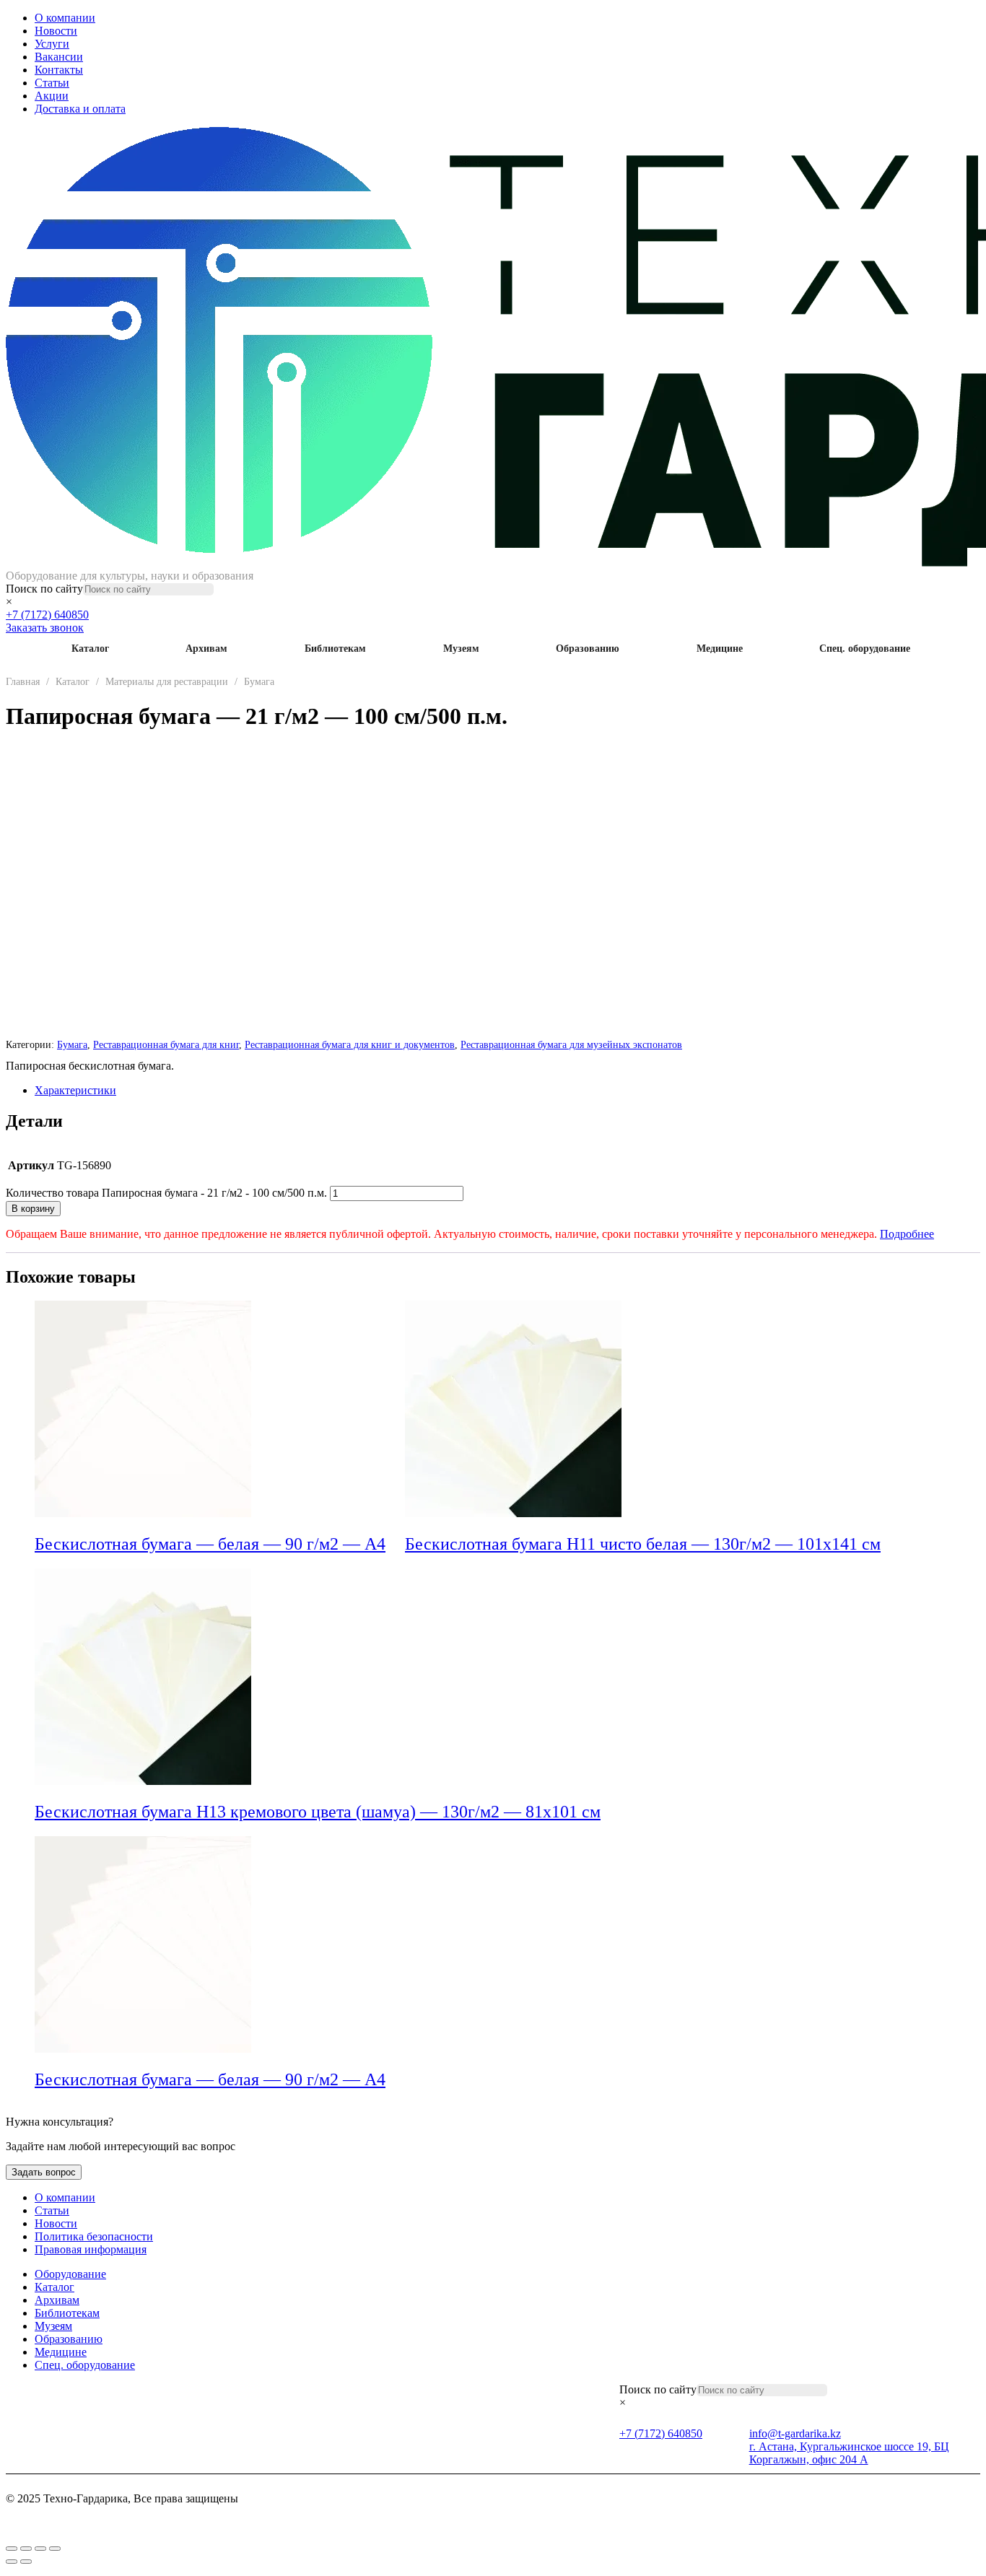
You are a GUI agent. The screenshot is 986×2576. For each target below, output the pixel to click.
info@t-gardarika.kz (795, 2433)
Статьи (52, 83)
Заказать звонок (45, 628)
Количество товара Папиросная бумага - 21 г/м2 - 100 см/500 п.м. (166, 1193)
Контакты (59, 70)
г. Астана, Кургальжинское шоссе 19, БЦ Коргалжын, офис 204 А (849, 2453)
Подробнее (907, 1234)
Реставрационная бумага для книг (166, 1044)
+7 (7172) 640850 (47, 615)
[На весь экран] (26, 2549)
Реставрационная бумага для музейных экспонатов (571, 1044)
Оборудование (70, 2274)
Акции (52, 96)
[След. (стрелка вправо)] (26, 2562)
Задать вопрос (44, 2172)
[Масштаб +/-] (12, 2549)
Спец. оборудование (865, 649)
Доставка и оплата (80, 109)
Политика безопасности (94, 2236)
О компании (65, 18)
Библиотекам (335, 649)
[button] (395, 1545)
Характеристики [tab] (75, 1090)
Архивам (206, 649)
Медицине (720, 649)
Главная (23, 682)
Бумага (259, 682)
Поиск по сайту (44, 589)
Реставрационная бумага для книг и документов (350, 1044)
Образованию (588, 649)
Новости (56, 31)
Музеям (461, 649)
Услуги (52, 44)
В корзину (33, 1209)
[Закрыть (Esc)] (55, 2549)
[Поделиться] (40, 2549)
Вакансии (59, 57)
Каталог (90, 649)
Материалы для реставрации (167, 682)
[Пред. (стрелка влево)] (12, 2562)
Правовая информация (91, 2249)
